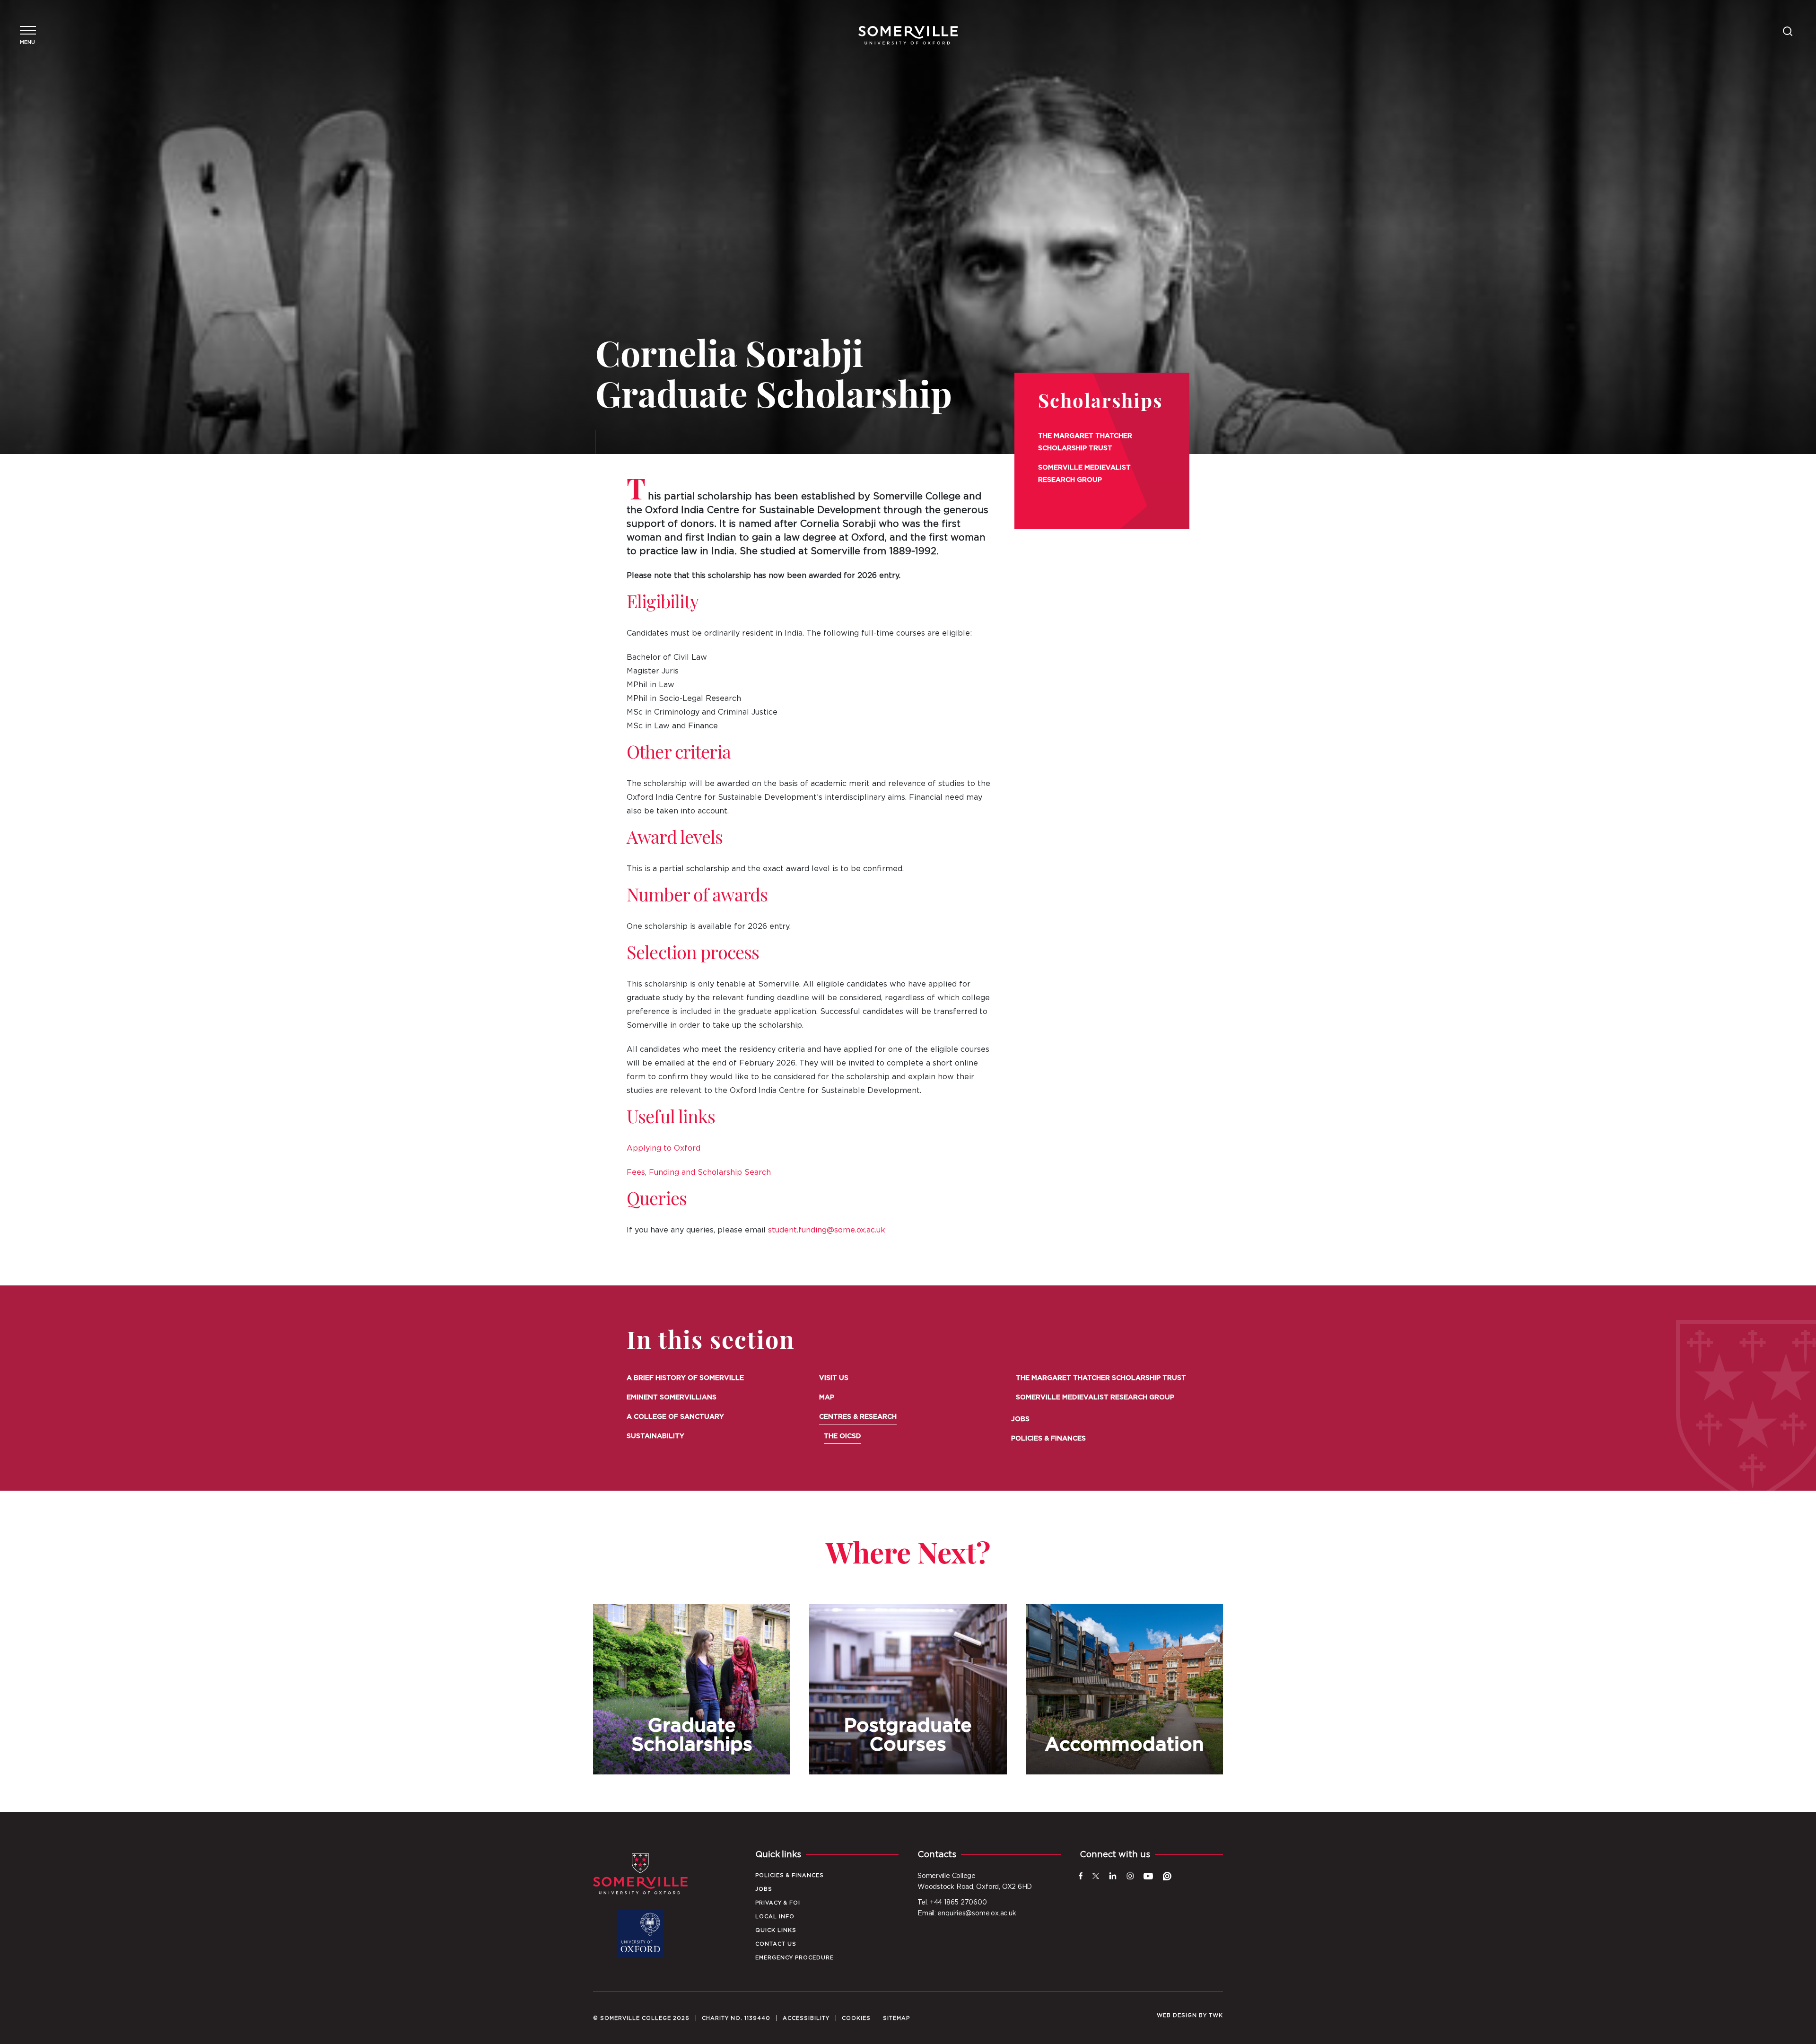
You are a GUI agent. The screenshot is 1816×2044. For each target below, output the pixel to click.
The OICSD (843, 1436)
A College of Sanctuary (675, 1417)
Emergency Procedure (794, 1958)
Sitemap (896, 2018)
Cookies (856, 2018)
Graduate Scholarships (692, 1689)
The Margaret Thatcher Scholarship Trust (1085, 442)
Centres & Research (858, 1417)
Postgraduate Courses (908, 1689)
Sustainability (655, 1436)
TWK (1216, 2015)
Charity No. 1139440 (736, 2018)
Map (827, 1398)
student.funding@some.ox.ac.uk (827, 1230)
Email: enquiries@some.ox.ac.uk (967, 1913)
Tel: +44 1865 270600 (952, 1903)
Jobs (1020, 1419)
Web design (1177, 2015)
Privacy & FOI (778, 1903)
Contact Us (776, 1944)
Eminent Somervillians (672, 1398)
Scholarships (1100, 403)
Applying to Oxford (664, 1148)
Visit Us (834, 1378)
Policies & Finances (1048, 1439)
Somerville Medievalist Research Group (1084, 474)
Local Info (775, 1917)
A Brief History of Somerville (685, 1378)
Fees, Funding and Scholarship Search (699, 1172)
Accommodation (1124, 1689)
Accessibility (806, 2018)
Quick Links (776, 1930)
